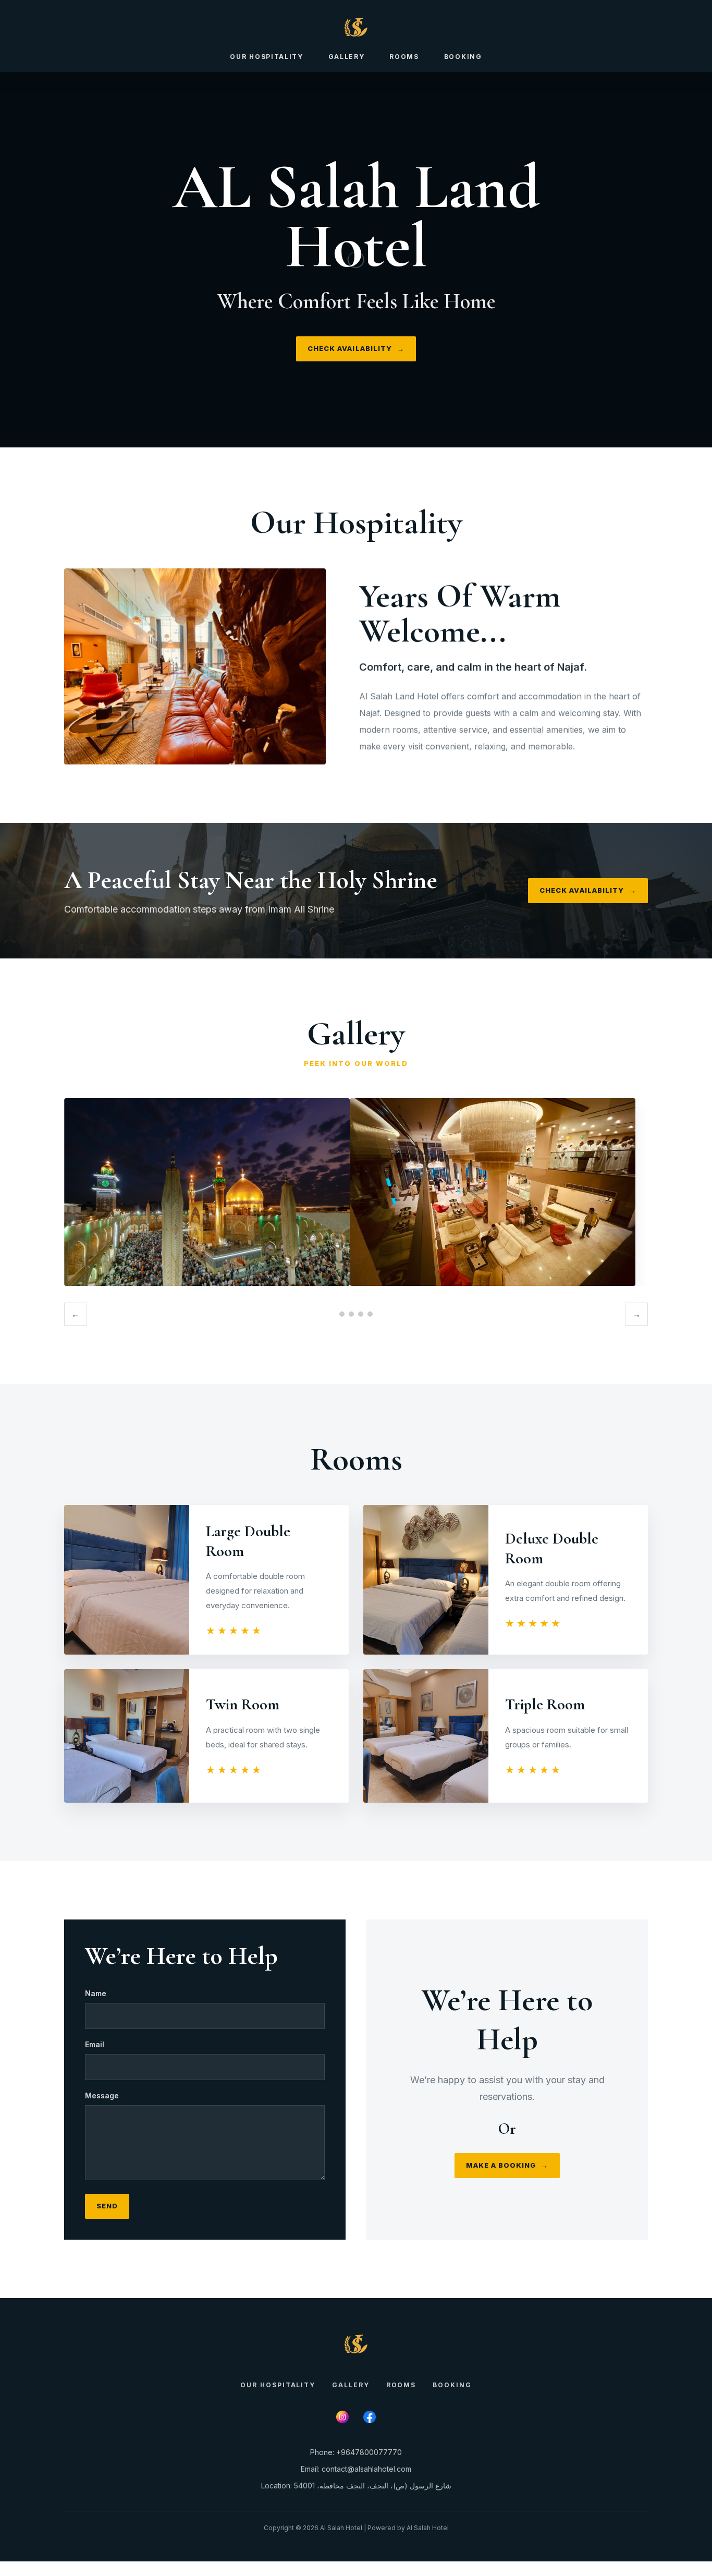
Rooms (404, 57)
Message (102, 2095)
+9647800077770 (369, 2452)
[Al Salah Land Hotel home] (356, 27)
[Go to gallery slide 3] (361, 1314)
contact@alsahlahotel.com (366, 2469)
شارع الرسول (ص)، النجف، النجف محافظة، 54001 (373, 2486)
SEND (107, 2206)
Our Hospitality (266, 57)
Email (95, 2044)
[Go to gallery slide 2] (351, 1314)
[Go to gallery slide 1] (342, 1314)
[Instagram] (342, 2417)
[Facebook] (370, 2417)
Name (96, 1993)
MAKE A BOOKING (507, 2165)
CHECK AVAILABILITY (356, 348)
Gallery (347, 57)
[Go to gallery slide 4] (370, 1314)
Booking (463, 57)
